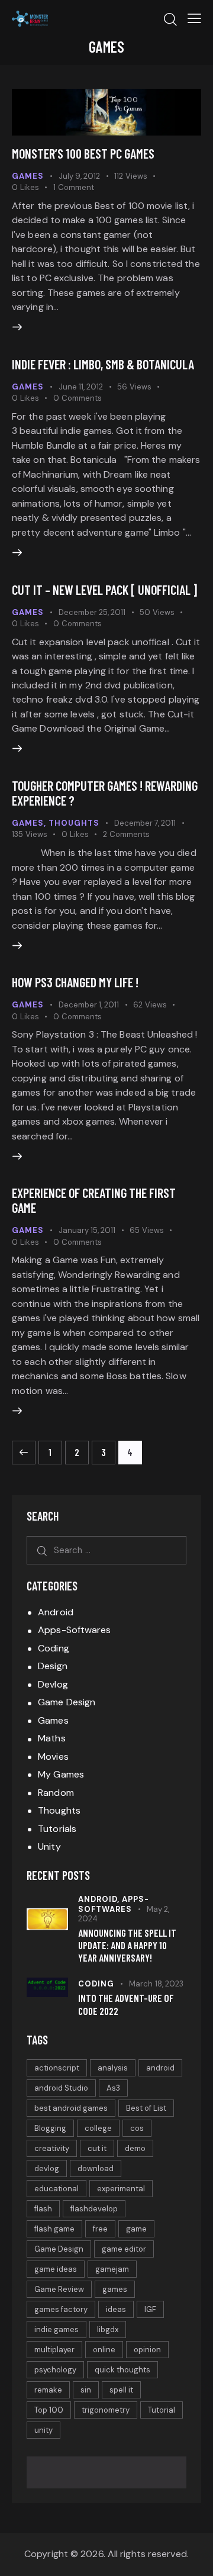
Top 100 (49, 2410)
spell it (121, 2390)
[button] (194, 18)
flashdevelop (94, 2209)
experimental (121, 2189)
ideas (116, 2309)
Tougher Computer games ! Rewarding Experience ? (105, 793)
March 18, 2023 (156, 1984)
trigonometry (106, 2410)
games (115, 2289)
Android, (100, 1899)
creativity (52, 2148)
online (104, 2350)
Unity (49, 1846)
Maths (52, 1738)
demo (135, 2148)
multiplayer (54, 2350)
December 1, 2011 (89, 1005)
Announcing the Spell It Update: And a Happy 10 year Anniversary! (127, 1945)
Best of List (146, 2108)
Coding (54, 1648)
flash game (54, 2229)
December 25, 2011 (92, 612)
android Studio (61, 2088)
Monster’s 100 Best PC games (83, 153)
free (100, 2229)
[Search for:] (106, 1550)
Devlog (53, 1684)
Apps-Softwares (74, 1630)
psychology (55, 2370)
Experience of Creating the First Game (94, 1200)
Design (53, 1666)
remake (48, 2390)
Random (56, 1793)
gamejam (112, 2269)
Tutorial (162, 2410)
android (160, 2068)
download (96, 2168)
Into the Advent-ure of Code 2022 (126, 2004)
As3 (113, 2088)
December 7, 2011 (145, 823)
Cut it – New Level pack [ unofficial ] (104, 590)
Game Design (67, 1702)
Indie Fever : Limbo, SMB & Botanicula (103, 364)
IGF (150, 2309)
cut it (97, 2148)
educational (57, 2189)
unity (43, 2430)
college (98, 2128)
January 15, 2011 (87, 1230)
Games (28, 176)
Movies (53, 1756)
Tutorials (57, 1829)
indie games (57, 2329)
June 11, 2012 (81, 387)
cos (137, 2128)
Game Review (59, 2289)
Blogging (50, 2128)
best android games (71, 2108)
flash (43, 2209)
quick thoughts (122, 2370)
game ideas (56, 2269)
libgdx (108, 2329)
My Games (61, 1774)
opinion (147, 2350)
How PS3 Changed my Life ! (75, 982)
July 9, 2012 (79, 176)
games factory (61, 2309)
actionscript (57, 2068)
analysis (113, 2068)
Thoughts (74, 823)
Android (56, 1612)
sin (86, 2390)
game (136, 2229)
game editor (124, 2249)
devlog (47, 2168)
